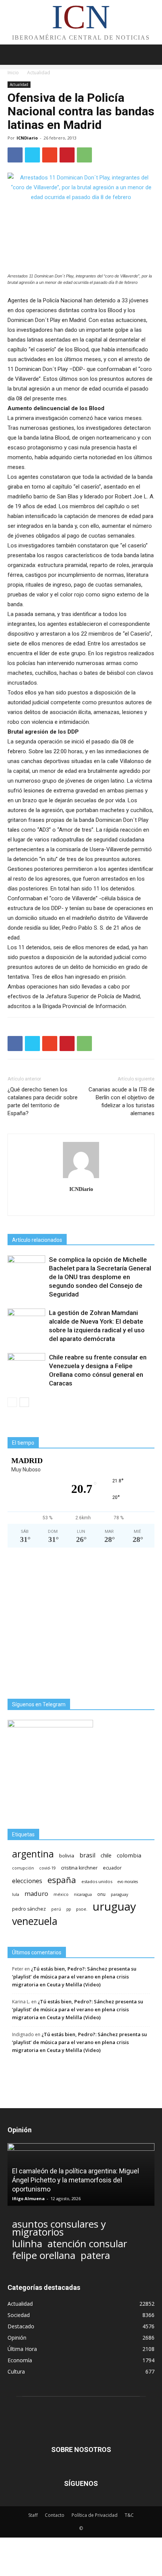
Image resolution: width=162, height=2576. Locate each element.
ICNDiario (27, 138)
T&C (129, 2515)
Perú (56, 1909)
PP (69, 1909)
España (62, 1880)
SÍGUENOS (81, 2483)
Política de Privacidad (95, 2515)
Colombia (129, 1855)
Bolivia (67, 1856)
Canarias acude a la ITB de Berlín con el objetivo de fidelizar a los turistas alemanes (121, 1101)
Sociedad (19, 2315)
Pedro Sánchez (29, 1909)
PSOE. (82, 1909)
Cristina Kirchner (79, 1868)
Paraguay (119, 1894)
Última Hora (22, 2349)
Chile (106, 1855)
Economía (20, 2360)
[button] (151, 55)
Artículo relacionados (37, 1240)
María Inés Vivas (31, 2198)
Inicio (13, 73)
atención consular (87, 2244)
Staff (33, 2515)
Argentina (33, 1854)
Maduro (36, 1893)
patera (95, 2255)
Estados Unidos (97, 1881)
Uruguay (114, 1906)
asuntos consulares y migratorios (59, 2228)
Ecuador (112, 1868)
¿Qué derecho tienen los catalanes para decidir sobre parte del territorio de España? (43, 1101)
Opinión (17, 2338)
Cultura (16, 2371)
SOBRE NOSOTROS (81, 2450)
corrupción (23, 1868)
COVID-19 (47, 1868)
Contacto (55, 2515)
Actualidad (39, 73)
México (61, 1894)
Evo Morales (128, 1882)
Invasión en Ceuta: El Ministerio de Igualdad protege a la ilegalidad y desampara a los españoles (77, 2180)
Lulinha (27, 2244)
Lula (16, 1894)
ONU (101, 1894)
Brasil (87, 1855)
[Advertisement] (81, 1623)
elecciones (27, 1881)
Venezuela (35, 1921)
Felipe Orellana (44, 2255)
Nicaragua (83, 1894)
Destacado (21, 2326)
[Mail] (81, 1205)
